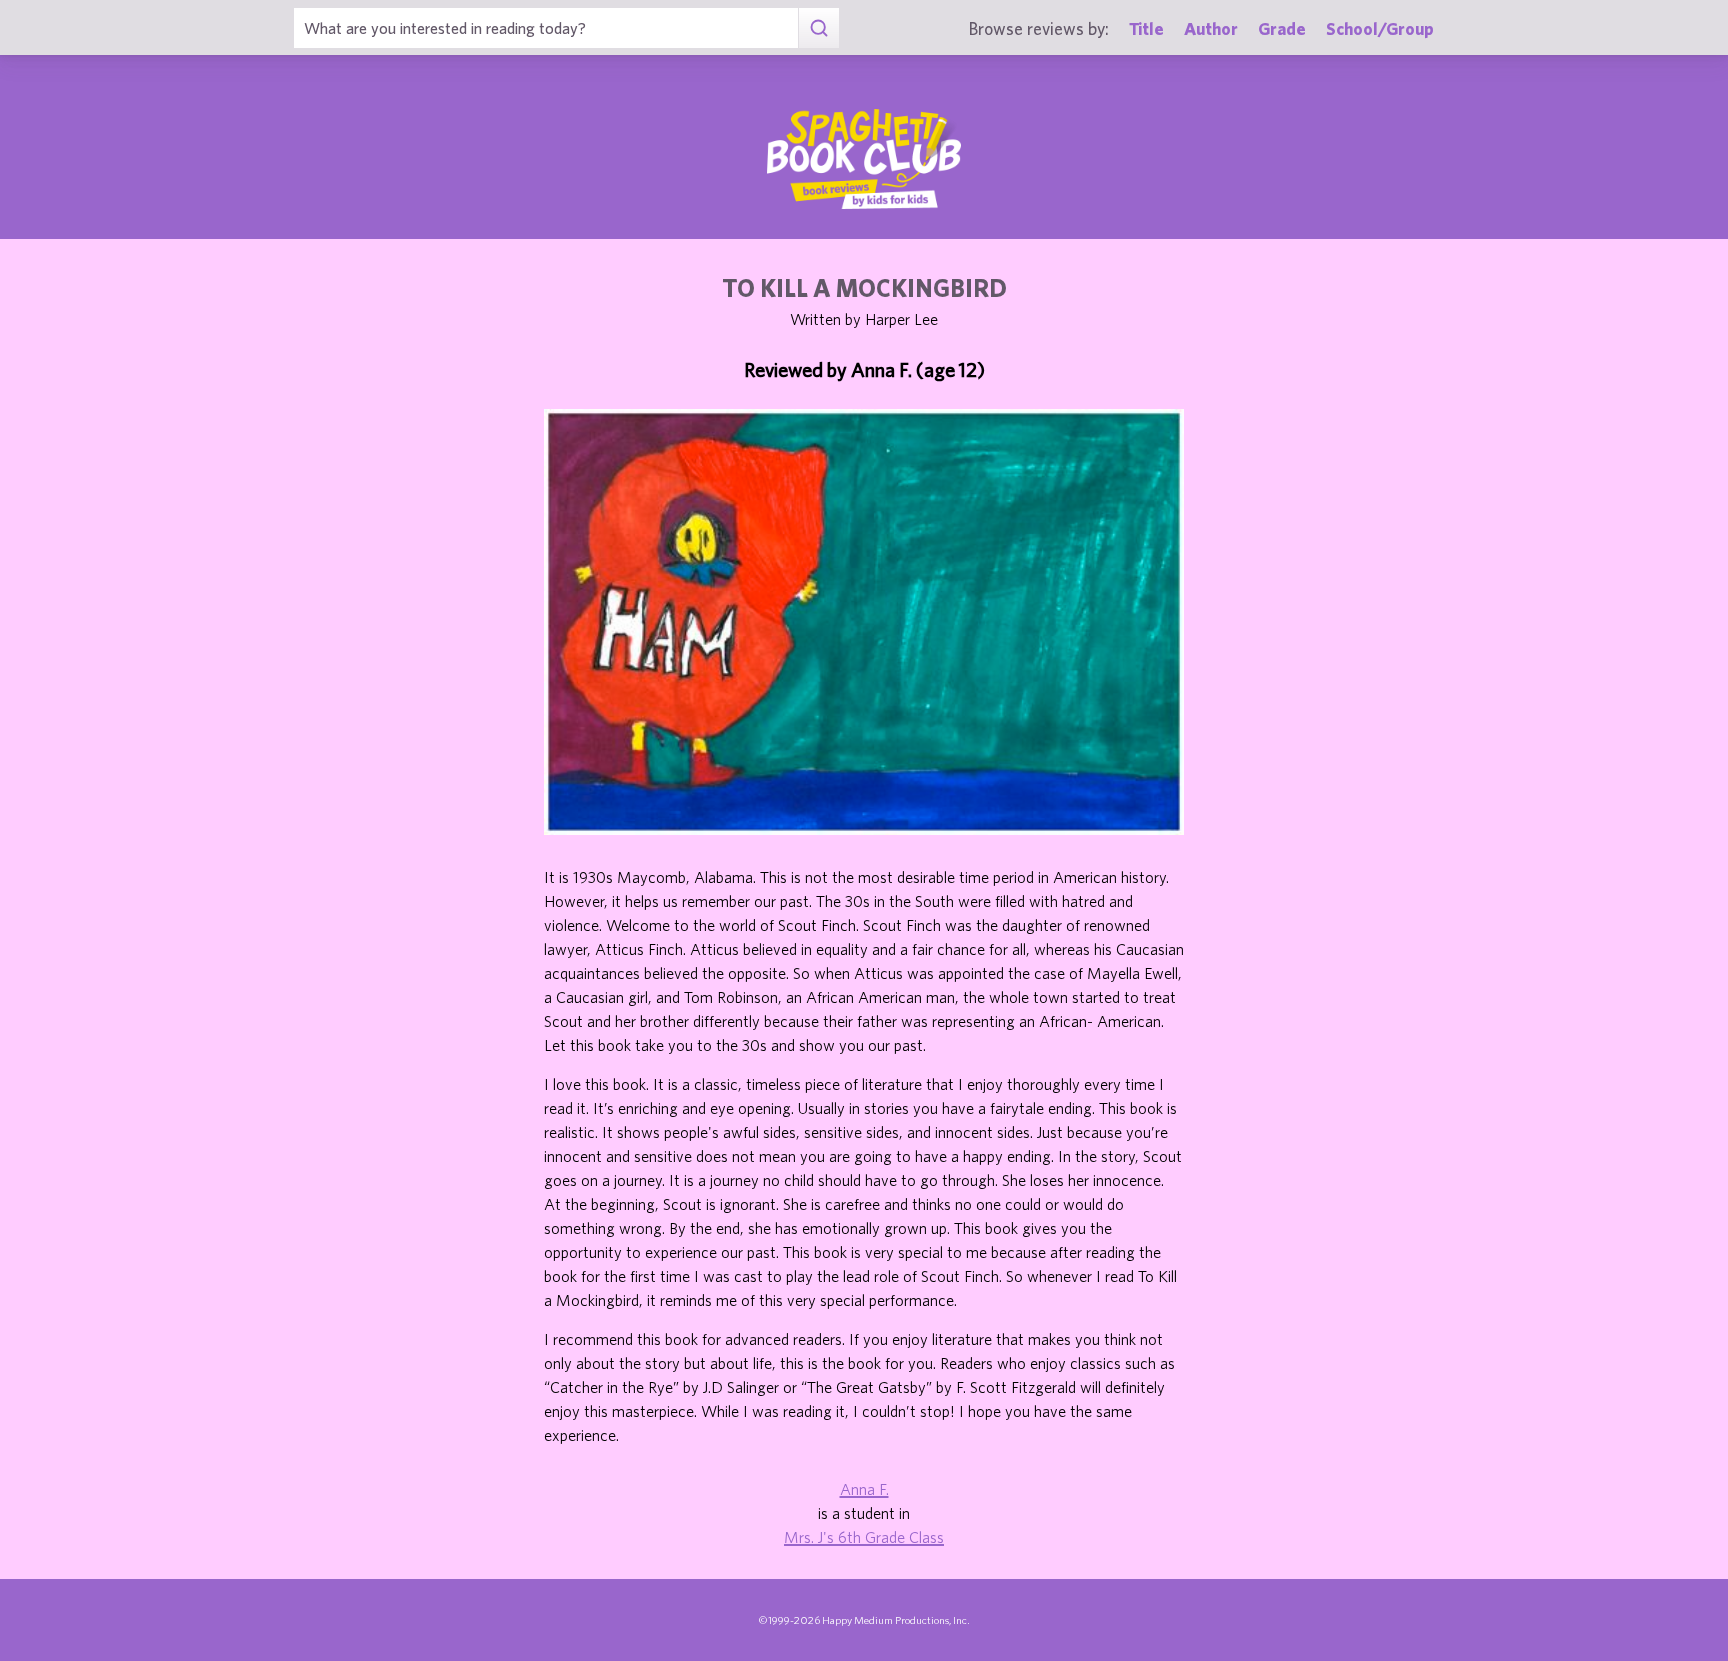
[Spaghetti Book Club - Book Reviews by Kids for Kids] (864, 159)
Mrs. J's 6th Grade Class (864, 1537)
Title (1146, 28)
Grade (1282, 28)
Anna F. (864, 1489)
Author (1211, 28)
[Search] (818, 28)
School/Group (1380, 28)
